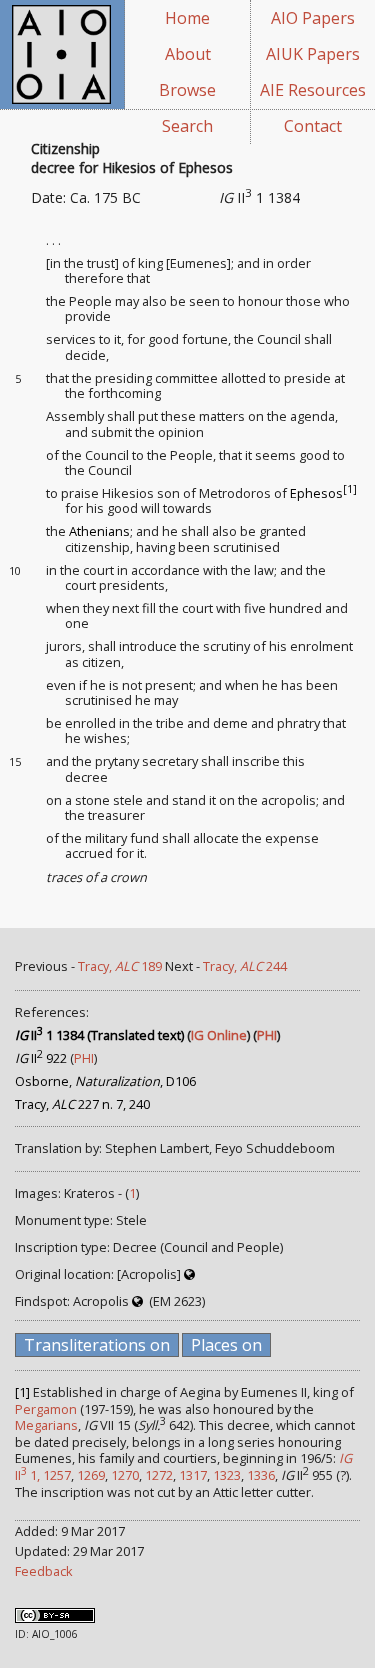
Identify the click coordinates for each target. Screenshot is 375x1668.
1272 (159, 1475)
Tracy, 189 (120, 966)
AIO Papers (313, 18)
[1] (350, 489)
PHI (267, 1035)
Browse (187, 90)
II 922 (41, 1058)
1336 (261, 1475)
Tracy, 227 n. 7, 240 (82, 1104)
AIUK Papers (313, 54)
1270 (125, 1475)
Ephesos (316, 493)
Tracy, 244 (245, 966)
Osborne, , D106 (105, 1081)
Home (187, 18)
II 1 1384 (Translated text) (99, 1035)
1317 (193, 1475)
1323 (227, 1475)
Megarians (46, 1425)
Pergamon (46, 1409)
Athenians (99, 531)
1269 (91, 1475)
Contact (313, 126)
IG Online (219, 1035)
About (188, 54)
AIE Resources (313, 90)
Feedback (44, 1571)
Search (187, 126)
